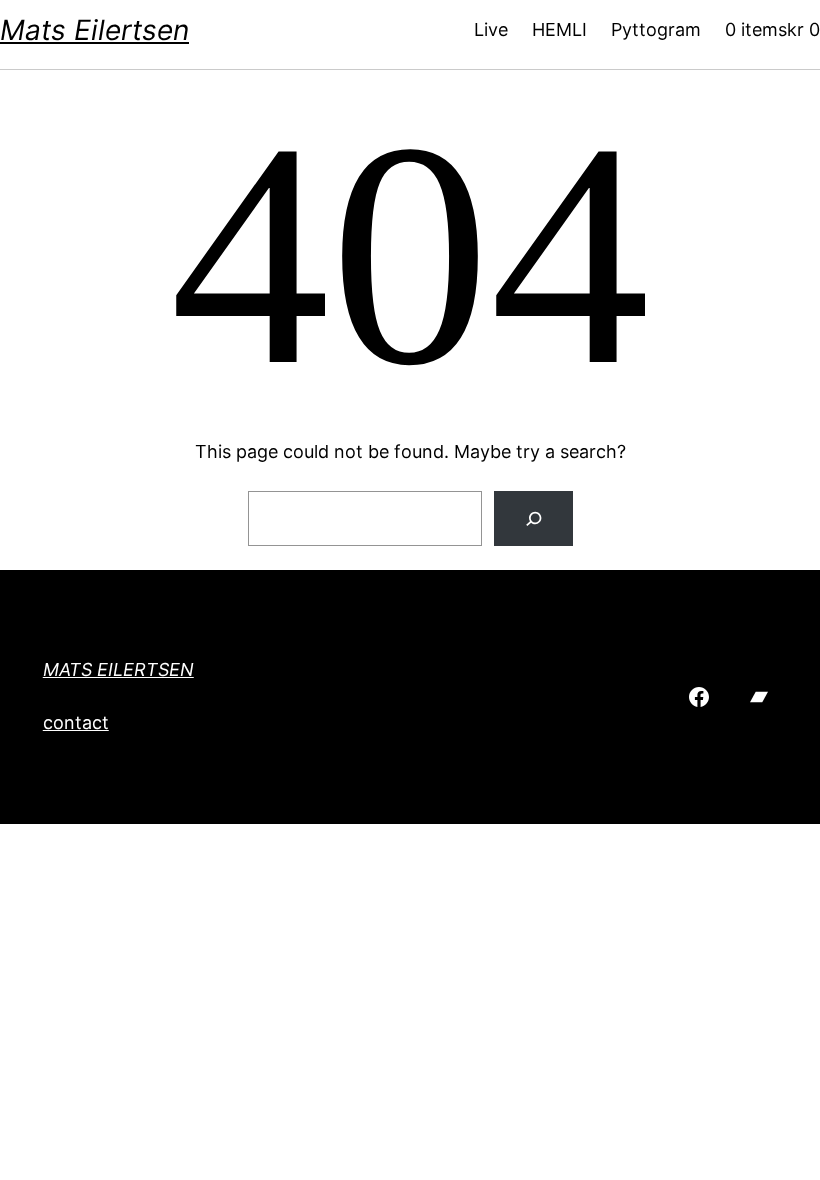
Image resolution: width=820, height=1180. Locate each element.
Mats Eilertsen (94, 30)
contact (76, 722)
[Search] (533, 518)
